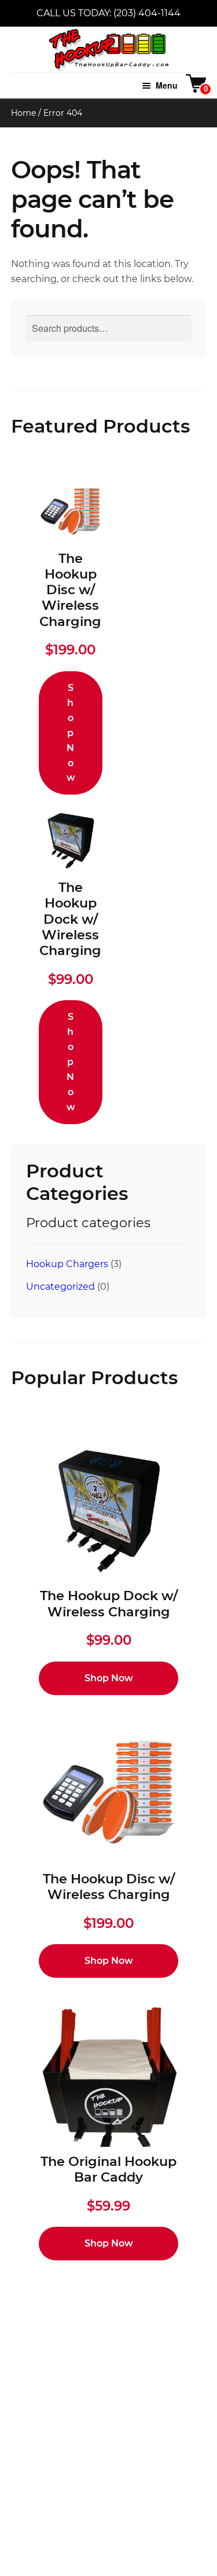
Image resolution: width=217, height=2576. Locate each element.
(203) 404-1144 (147, 13)
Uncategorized (60, 1287)
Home (23, 113)
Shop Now (71, 733)
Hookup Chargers (67, 1264)
